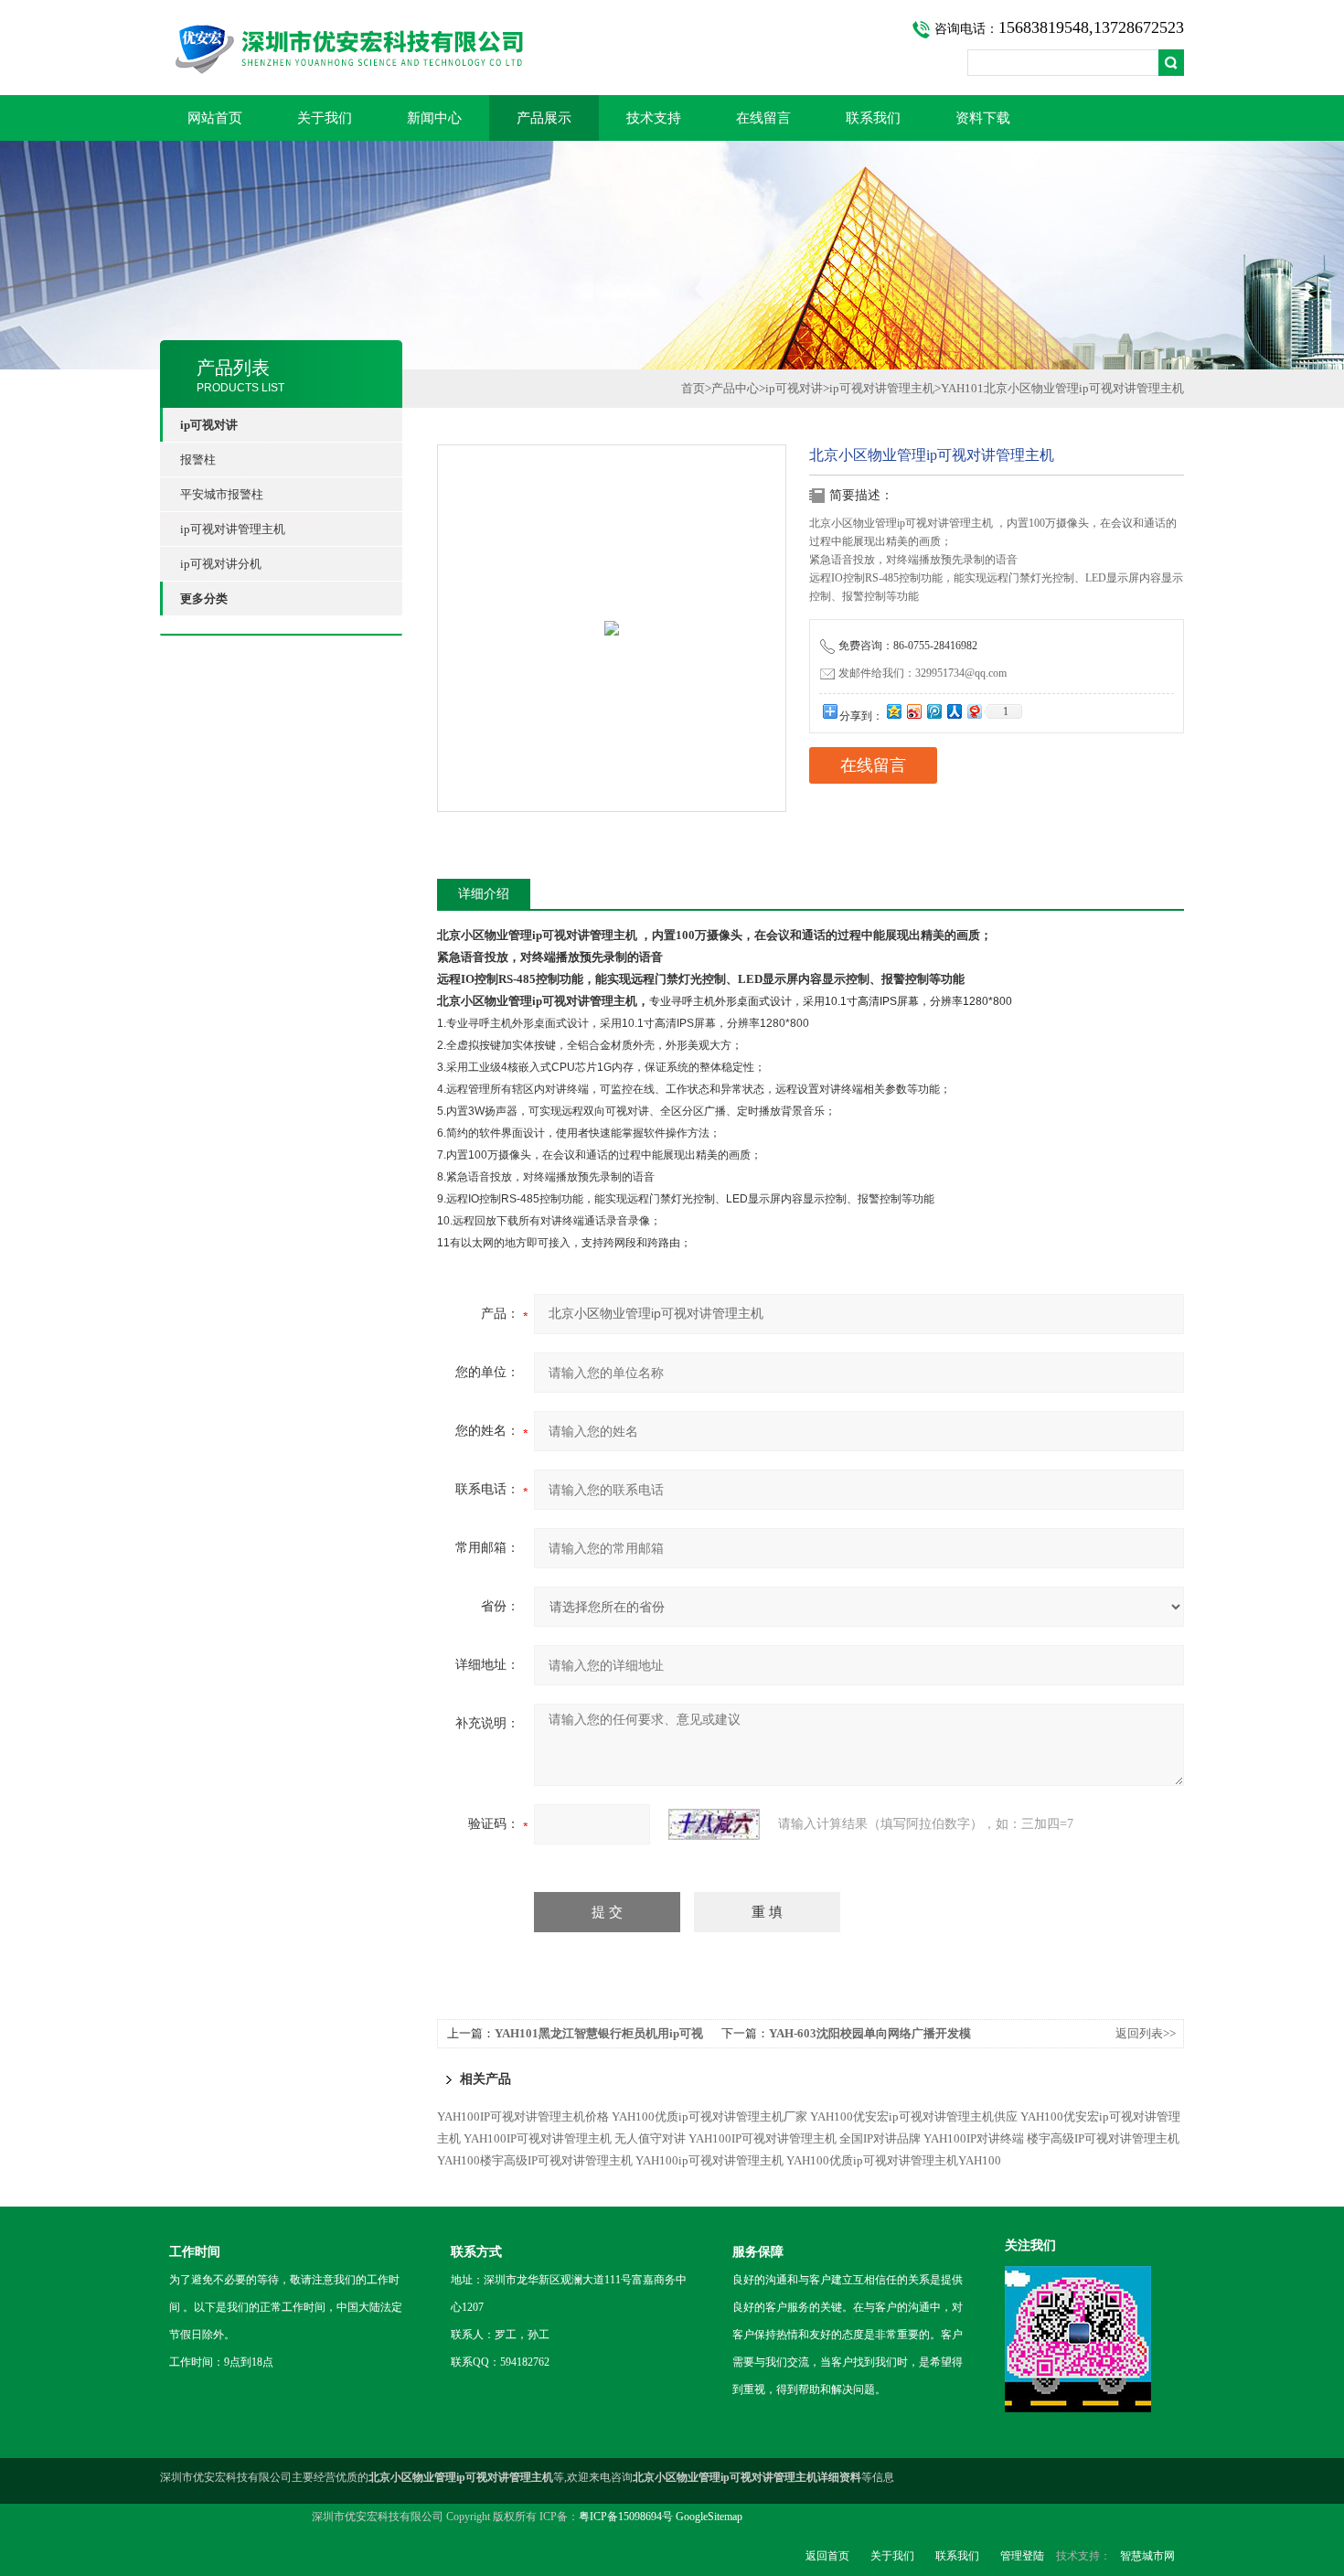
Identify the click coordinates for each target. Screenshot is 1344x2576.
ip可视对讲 (794, 388)
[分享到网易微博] (974, 711)
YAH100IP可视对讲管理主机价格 (523, 2116)
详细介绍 (484, 894)
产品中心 (735, 388)
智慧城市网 (1147, 2556)
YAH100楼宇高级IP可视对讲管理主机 (535, 2160)
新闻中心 (434, 118)
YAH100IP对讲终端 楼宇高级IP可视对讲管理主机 (1051, 2138)
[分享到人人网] (954, 711)
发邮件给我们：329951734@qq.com (923, 673)
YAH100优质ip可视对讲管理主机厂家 (709, 2116)
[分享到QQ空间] (893, 711)
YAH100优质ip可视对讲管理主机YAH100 (894, 2160)
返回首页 (827, 2556)
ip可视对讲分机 (221, 564)
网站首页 (215, 118)
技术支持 (654, 118)
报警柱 (198, 460)
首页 (693, 388)
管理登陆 (1022, 2556)
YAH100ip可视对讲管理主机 (709, 2160)
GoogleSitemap (709, 2517)
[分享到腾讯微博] (933, 711)
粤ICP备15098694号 (626, 2517)
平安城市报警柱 (222, 494)
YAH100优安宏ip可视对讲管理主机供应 (914, 2116)
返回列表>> (1146, 2033)
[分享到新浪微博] (913, 711)
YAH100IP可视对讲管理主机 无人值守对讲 (575, 2138)
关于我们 (325, 118)
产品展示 (544, 118)
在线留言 (763, 118)
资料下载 (983, 118)
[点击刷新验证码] (714, 1824)
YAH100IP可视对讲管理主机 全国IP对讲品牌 (805, 2138)
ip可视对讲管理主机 (233, 529)
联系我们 (873, 118)
